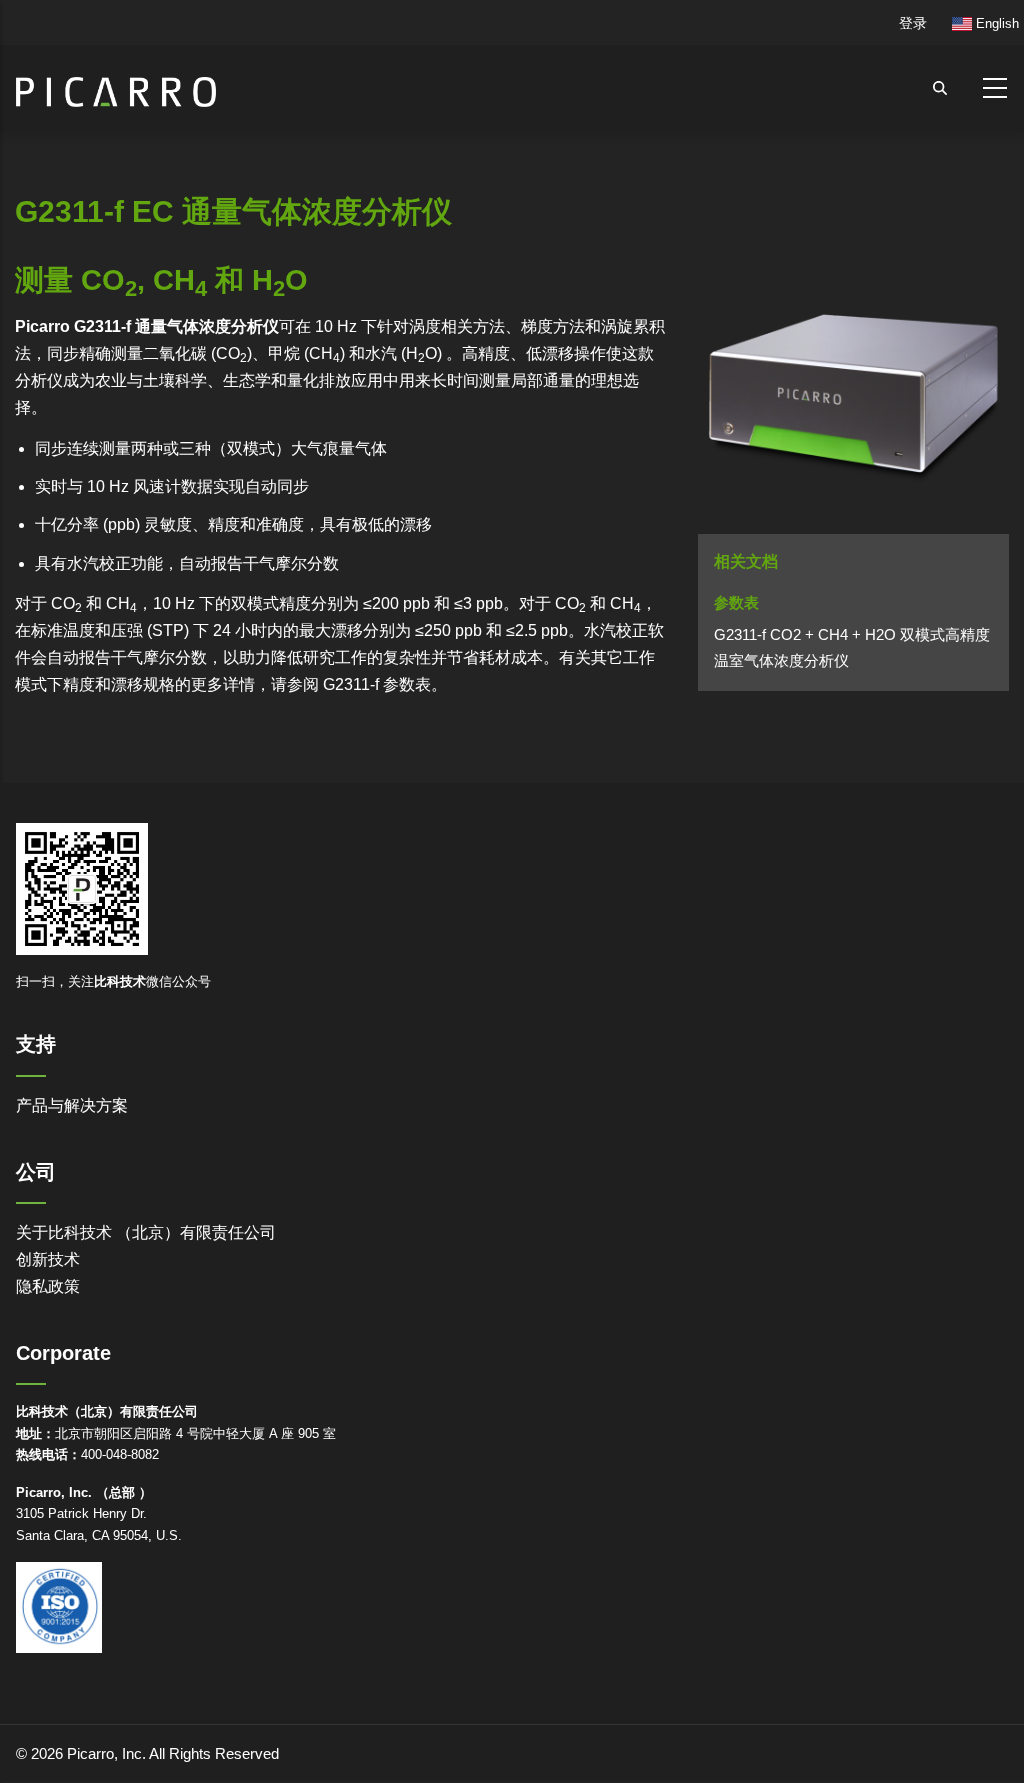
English (995, 23)
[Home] (116, 83)
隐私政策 (48, 1286)
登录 (913, 23)
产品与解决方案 (72, 1105)
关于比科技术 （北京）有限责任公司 (146, 1232)
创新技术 (48, 1259)
